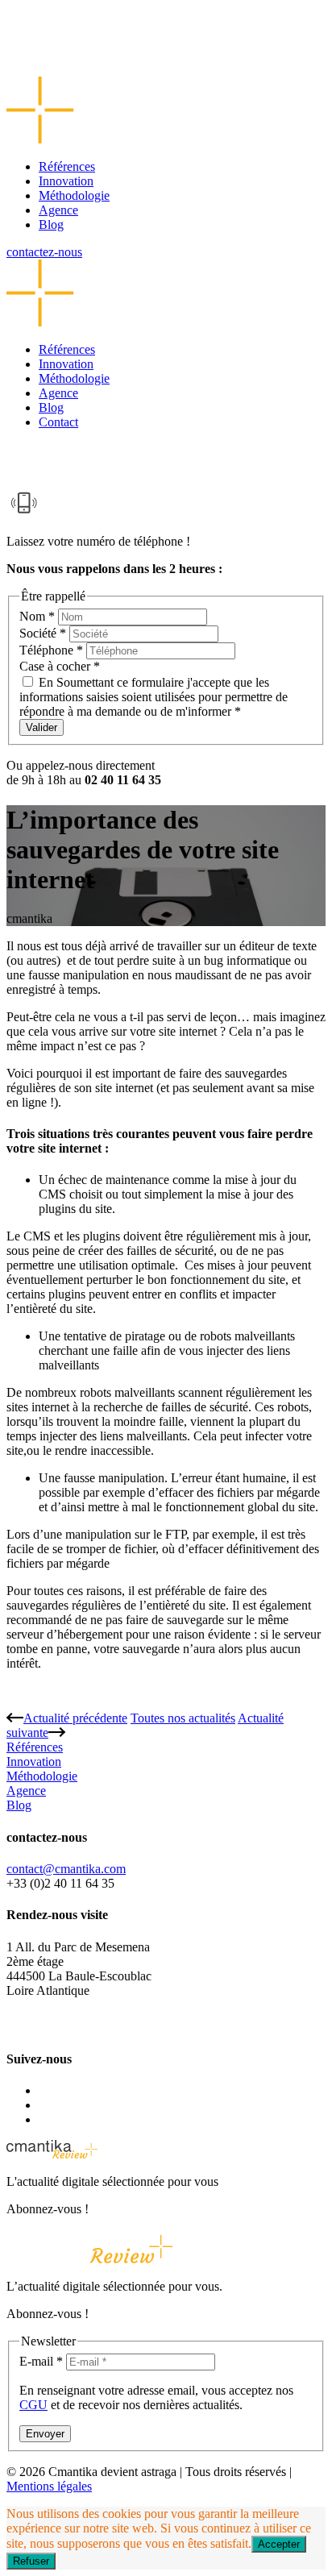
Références (67, 166)
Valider (41, 727)
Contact (58, 422)
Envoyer (45, 2434)
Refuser (31, 2561)
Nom (37, 616)
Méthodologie (74, 195)
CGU (33, 2405)
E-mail (41, 2361)
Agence (58, 210)
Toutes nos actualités (183, 1718)
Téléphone (51, 650)
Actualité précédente (75, 1718)
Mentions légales (49, 2486)
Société (43, 633)
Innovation (66, 181)
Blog (51, 224)
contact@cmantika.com (66, 1869)
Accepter (279, 2544)
